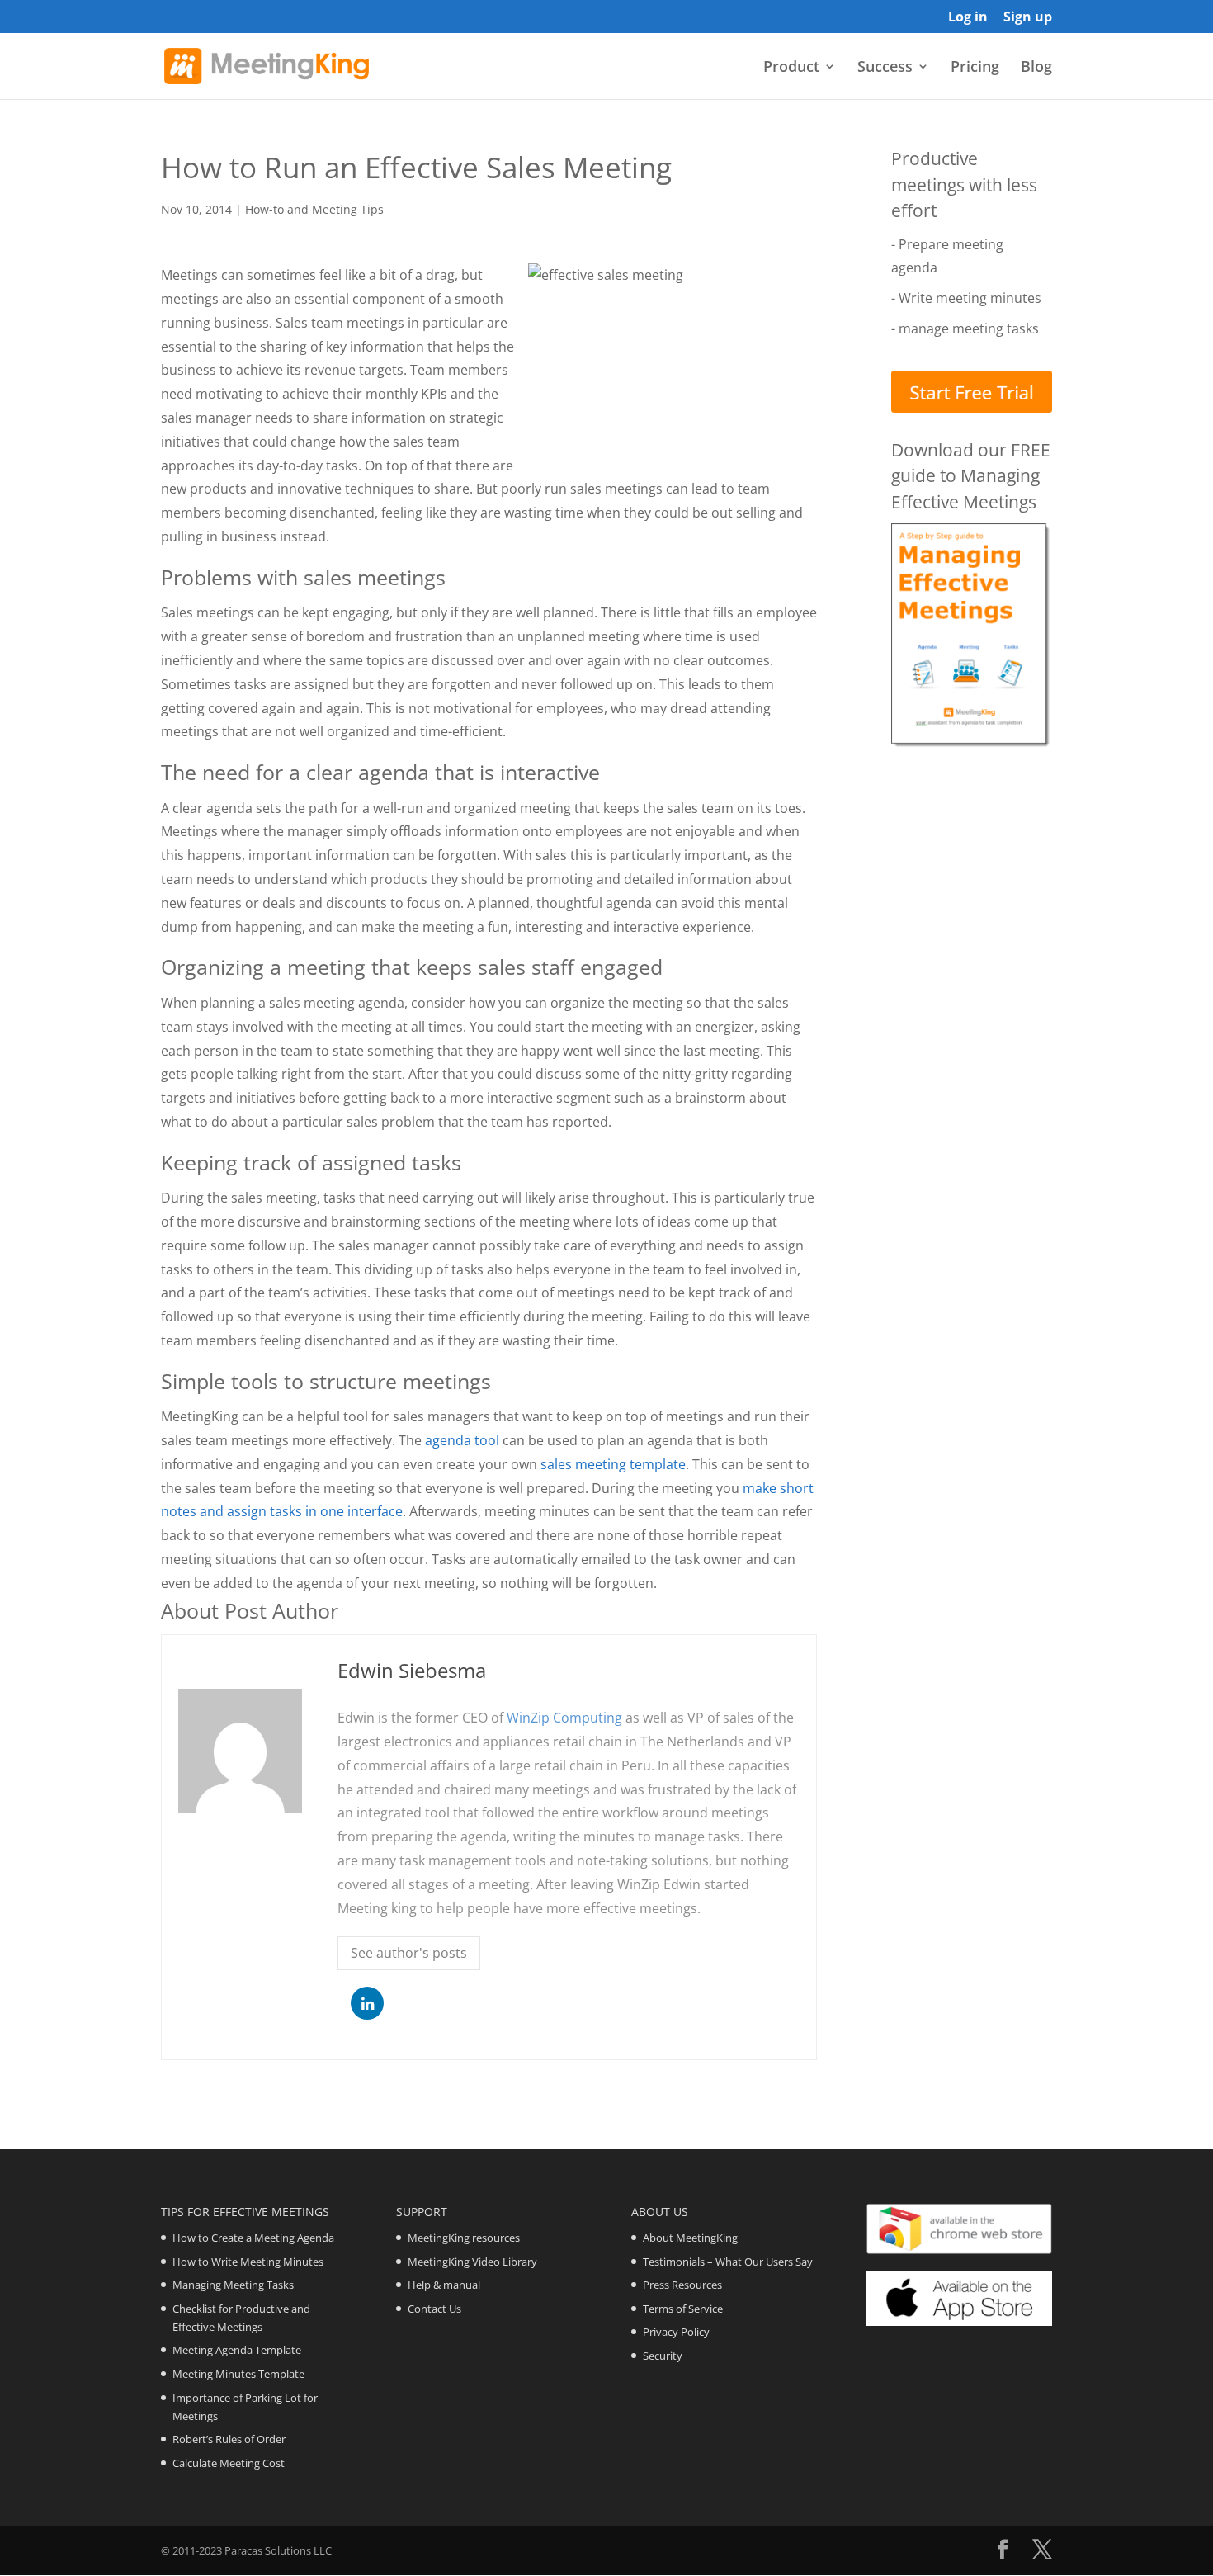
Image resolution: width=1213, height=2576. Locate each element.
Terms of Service (683, 2309)
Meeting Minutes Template (238, 2374)
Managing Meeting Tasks (233, 2285)
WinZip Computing (564, 1718)
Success (885, 68)
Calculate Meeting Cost (229, 2463)
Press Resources (682, 2285)
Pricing (975, 68)
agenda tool (462, 1440)
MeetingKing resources (464, 2238)
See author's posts (409, 1953)
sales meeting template (613, 1464)
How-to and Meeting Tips (314, 209)
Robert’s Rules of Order (229, 2439)
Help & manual (444, 2285)
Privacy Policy (676, 2332)
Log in (968, 18)
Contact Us (434, 2309)
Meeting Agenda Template (237, 2350)
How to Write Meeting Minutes (248, 2262)
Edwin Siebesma (412, 1670)
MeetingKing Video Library (472, 2262)
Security (663, 2356)
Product (791, 68)
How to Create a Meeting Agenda (253, 2238)
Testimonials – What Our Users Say (728, 2262)
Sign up (1028, 18)
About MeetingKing (690, 2238)
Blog (1036, 68)
